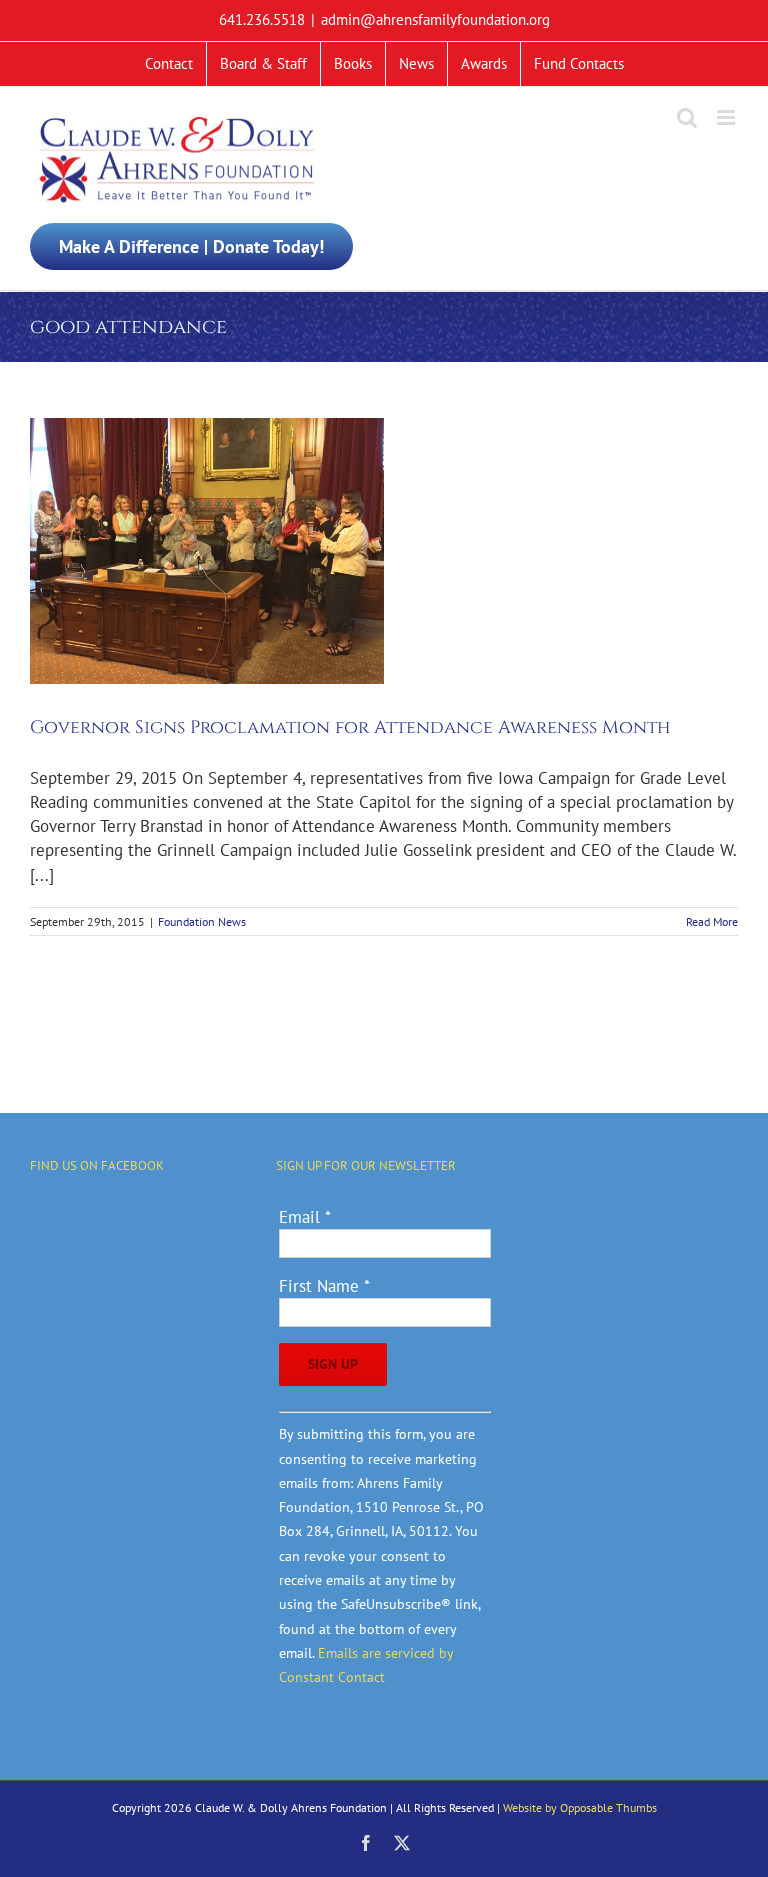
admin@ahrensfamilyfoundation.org (435, 19)
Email (305, 1217)
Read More (712, 921)
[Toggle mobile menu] (727, 117)
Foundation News (202, 921)
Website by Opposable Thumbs (580, 1807)
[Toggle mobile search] (687, 117)
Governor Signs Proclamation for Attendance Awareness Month (350, 727)
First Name (324, 1286)
